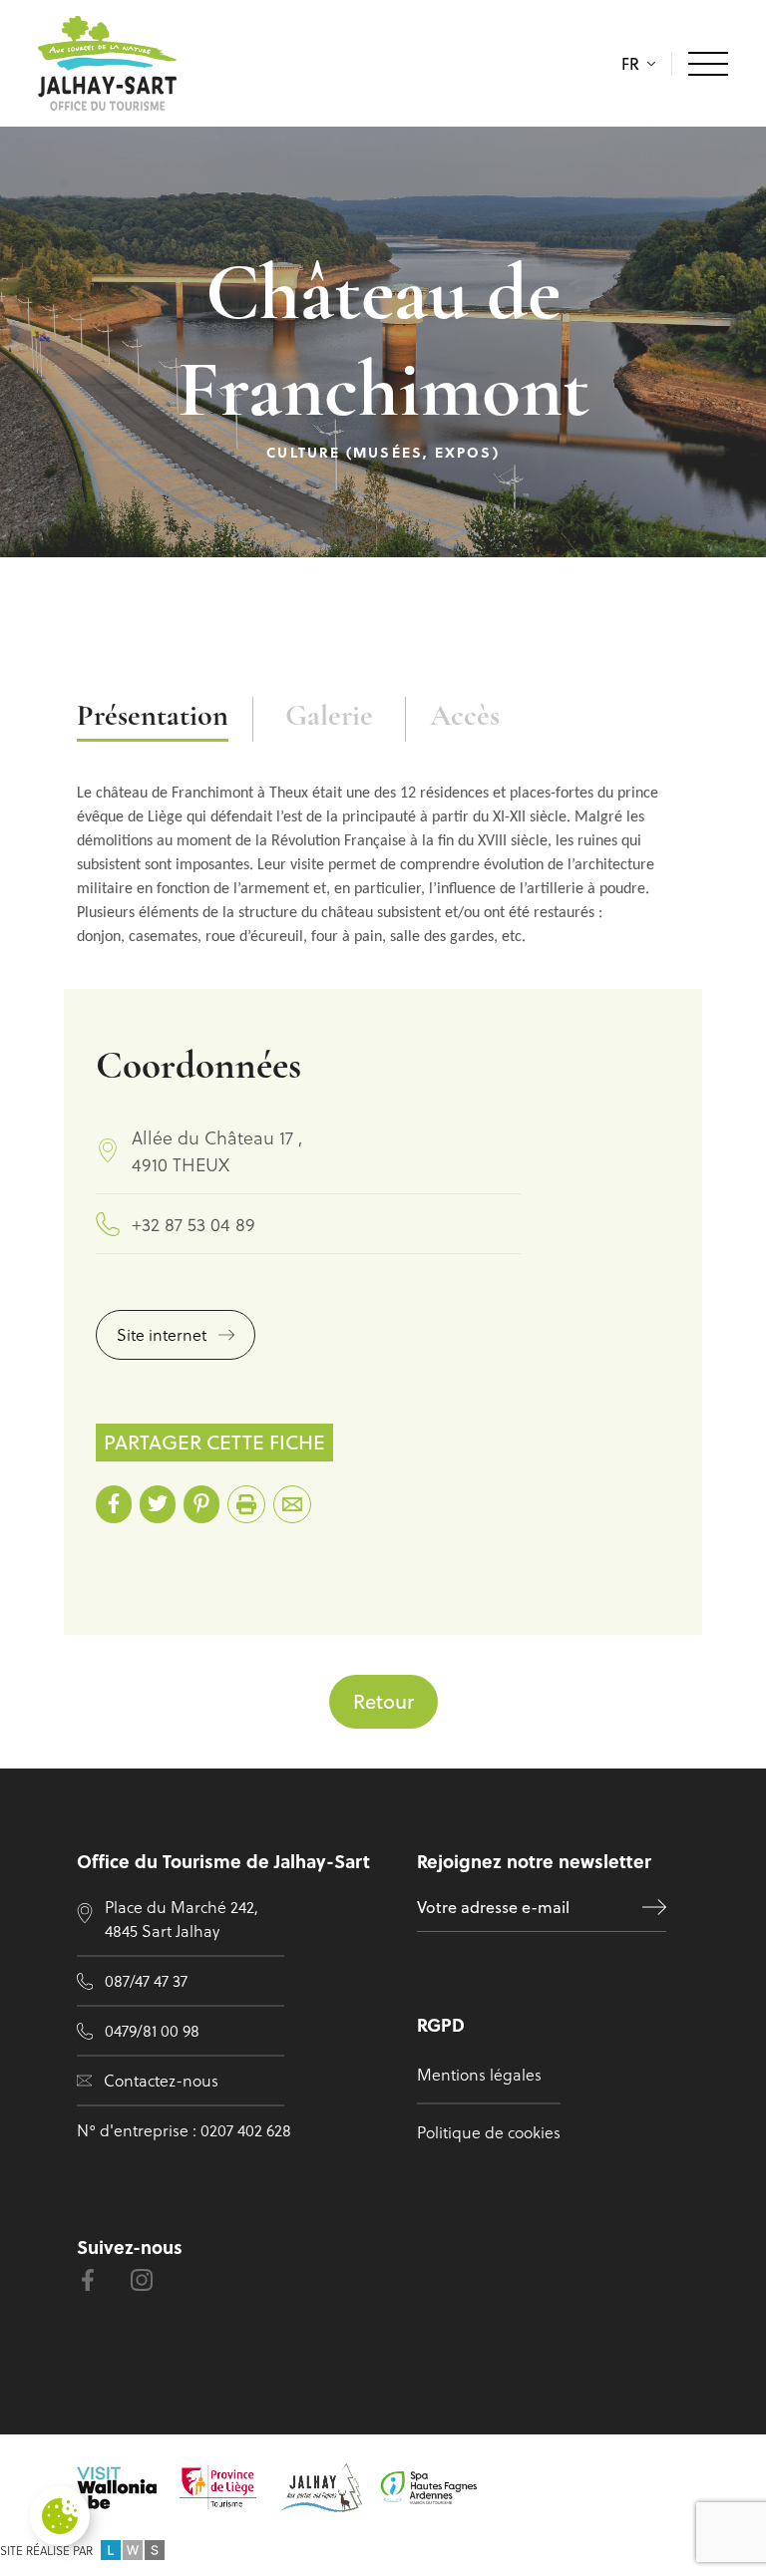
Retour (383, 1701)
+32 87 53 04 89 (193, 1224)
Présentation (153, 717)
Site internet (162, 1334)
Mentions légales (479, 2074)
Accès (465, 717)
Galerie (329, 717)
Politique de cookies (489, 2132)
